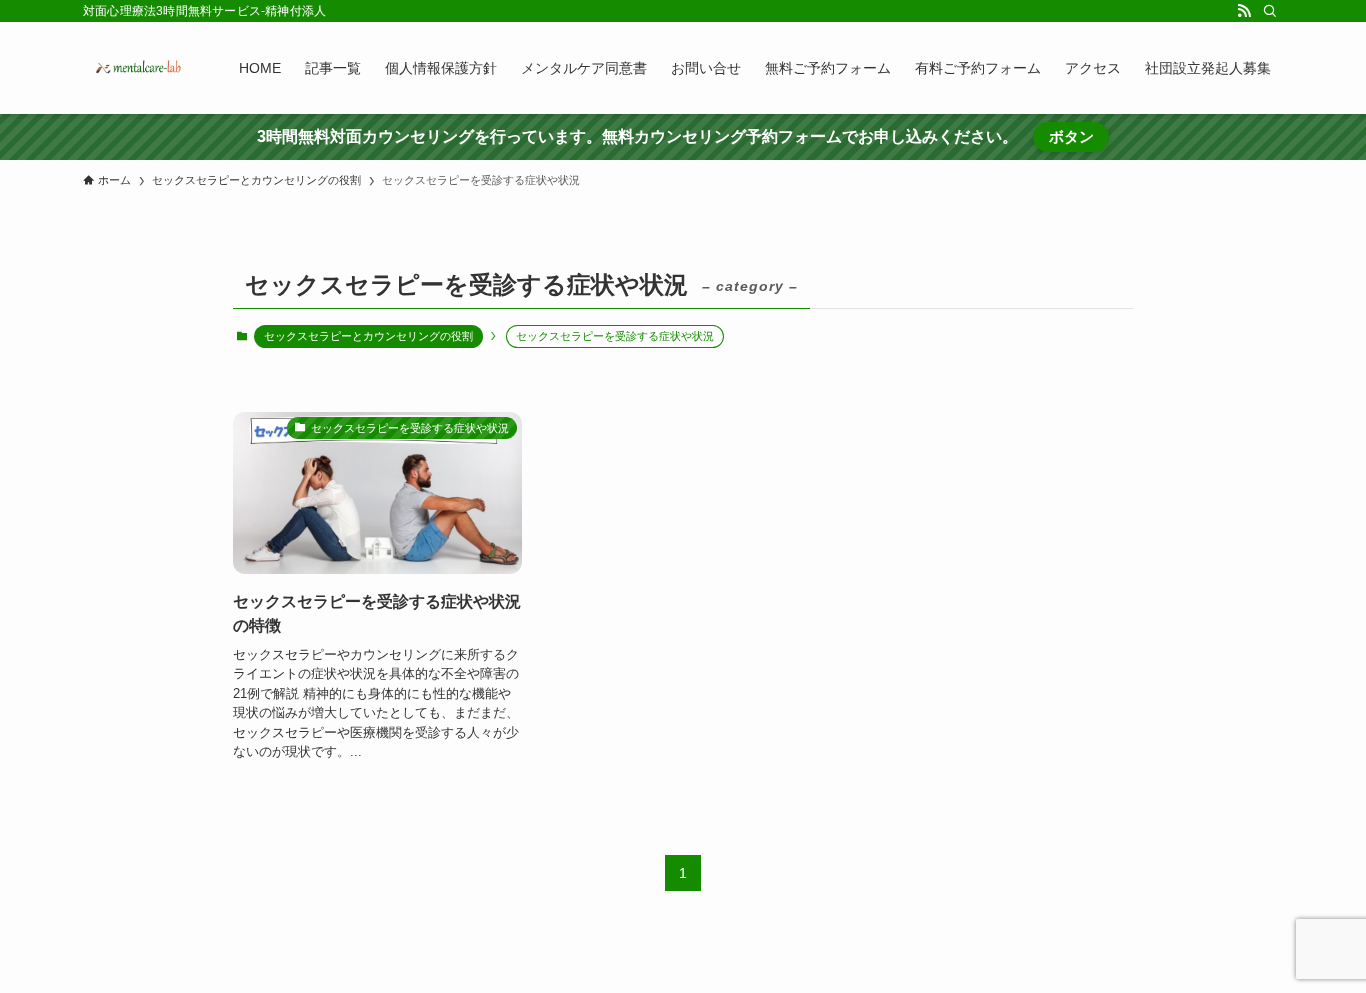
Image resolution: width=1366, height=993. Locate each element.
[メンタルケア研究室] (135, 68)
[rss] (1244, 11)
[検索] (1270, 11)
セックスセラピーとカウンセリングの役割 (368, 336)
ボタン (1071, 136)
